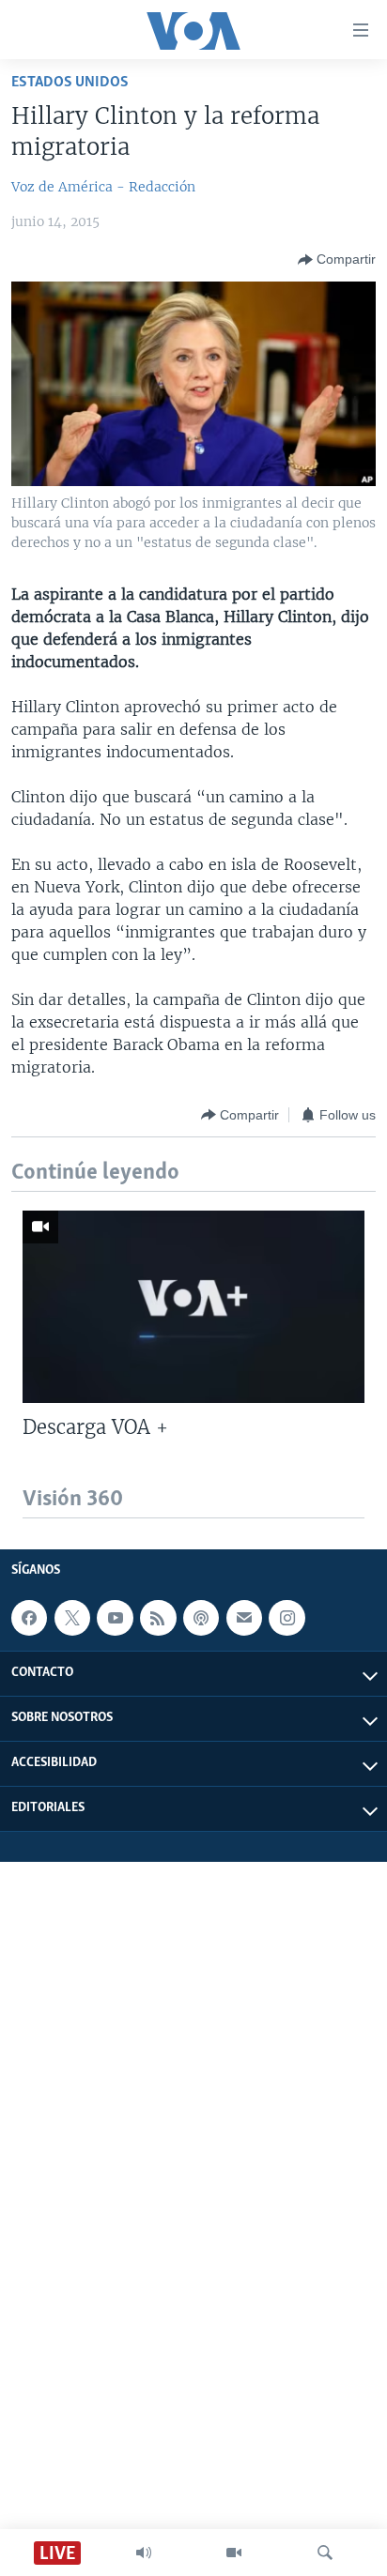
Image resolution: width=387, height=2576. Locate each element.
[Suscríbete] (244, 1618)
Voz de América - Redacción (103, 187)
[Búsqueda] (325, 2553)
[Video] (234, 2553)
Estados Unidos (70, 82)
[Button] (337, 260)
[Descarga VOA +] (193, 1307)
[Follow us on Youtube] (115, 1618)
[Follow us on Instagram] (286, 1618)
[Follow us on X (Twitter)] (72, 1618)
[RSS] (158, 1618)
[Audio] (144, 2553)
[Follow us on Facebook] (29, 1618)
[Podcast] (201, 1618)
